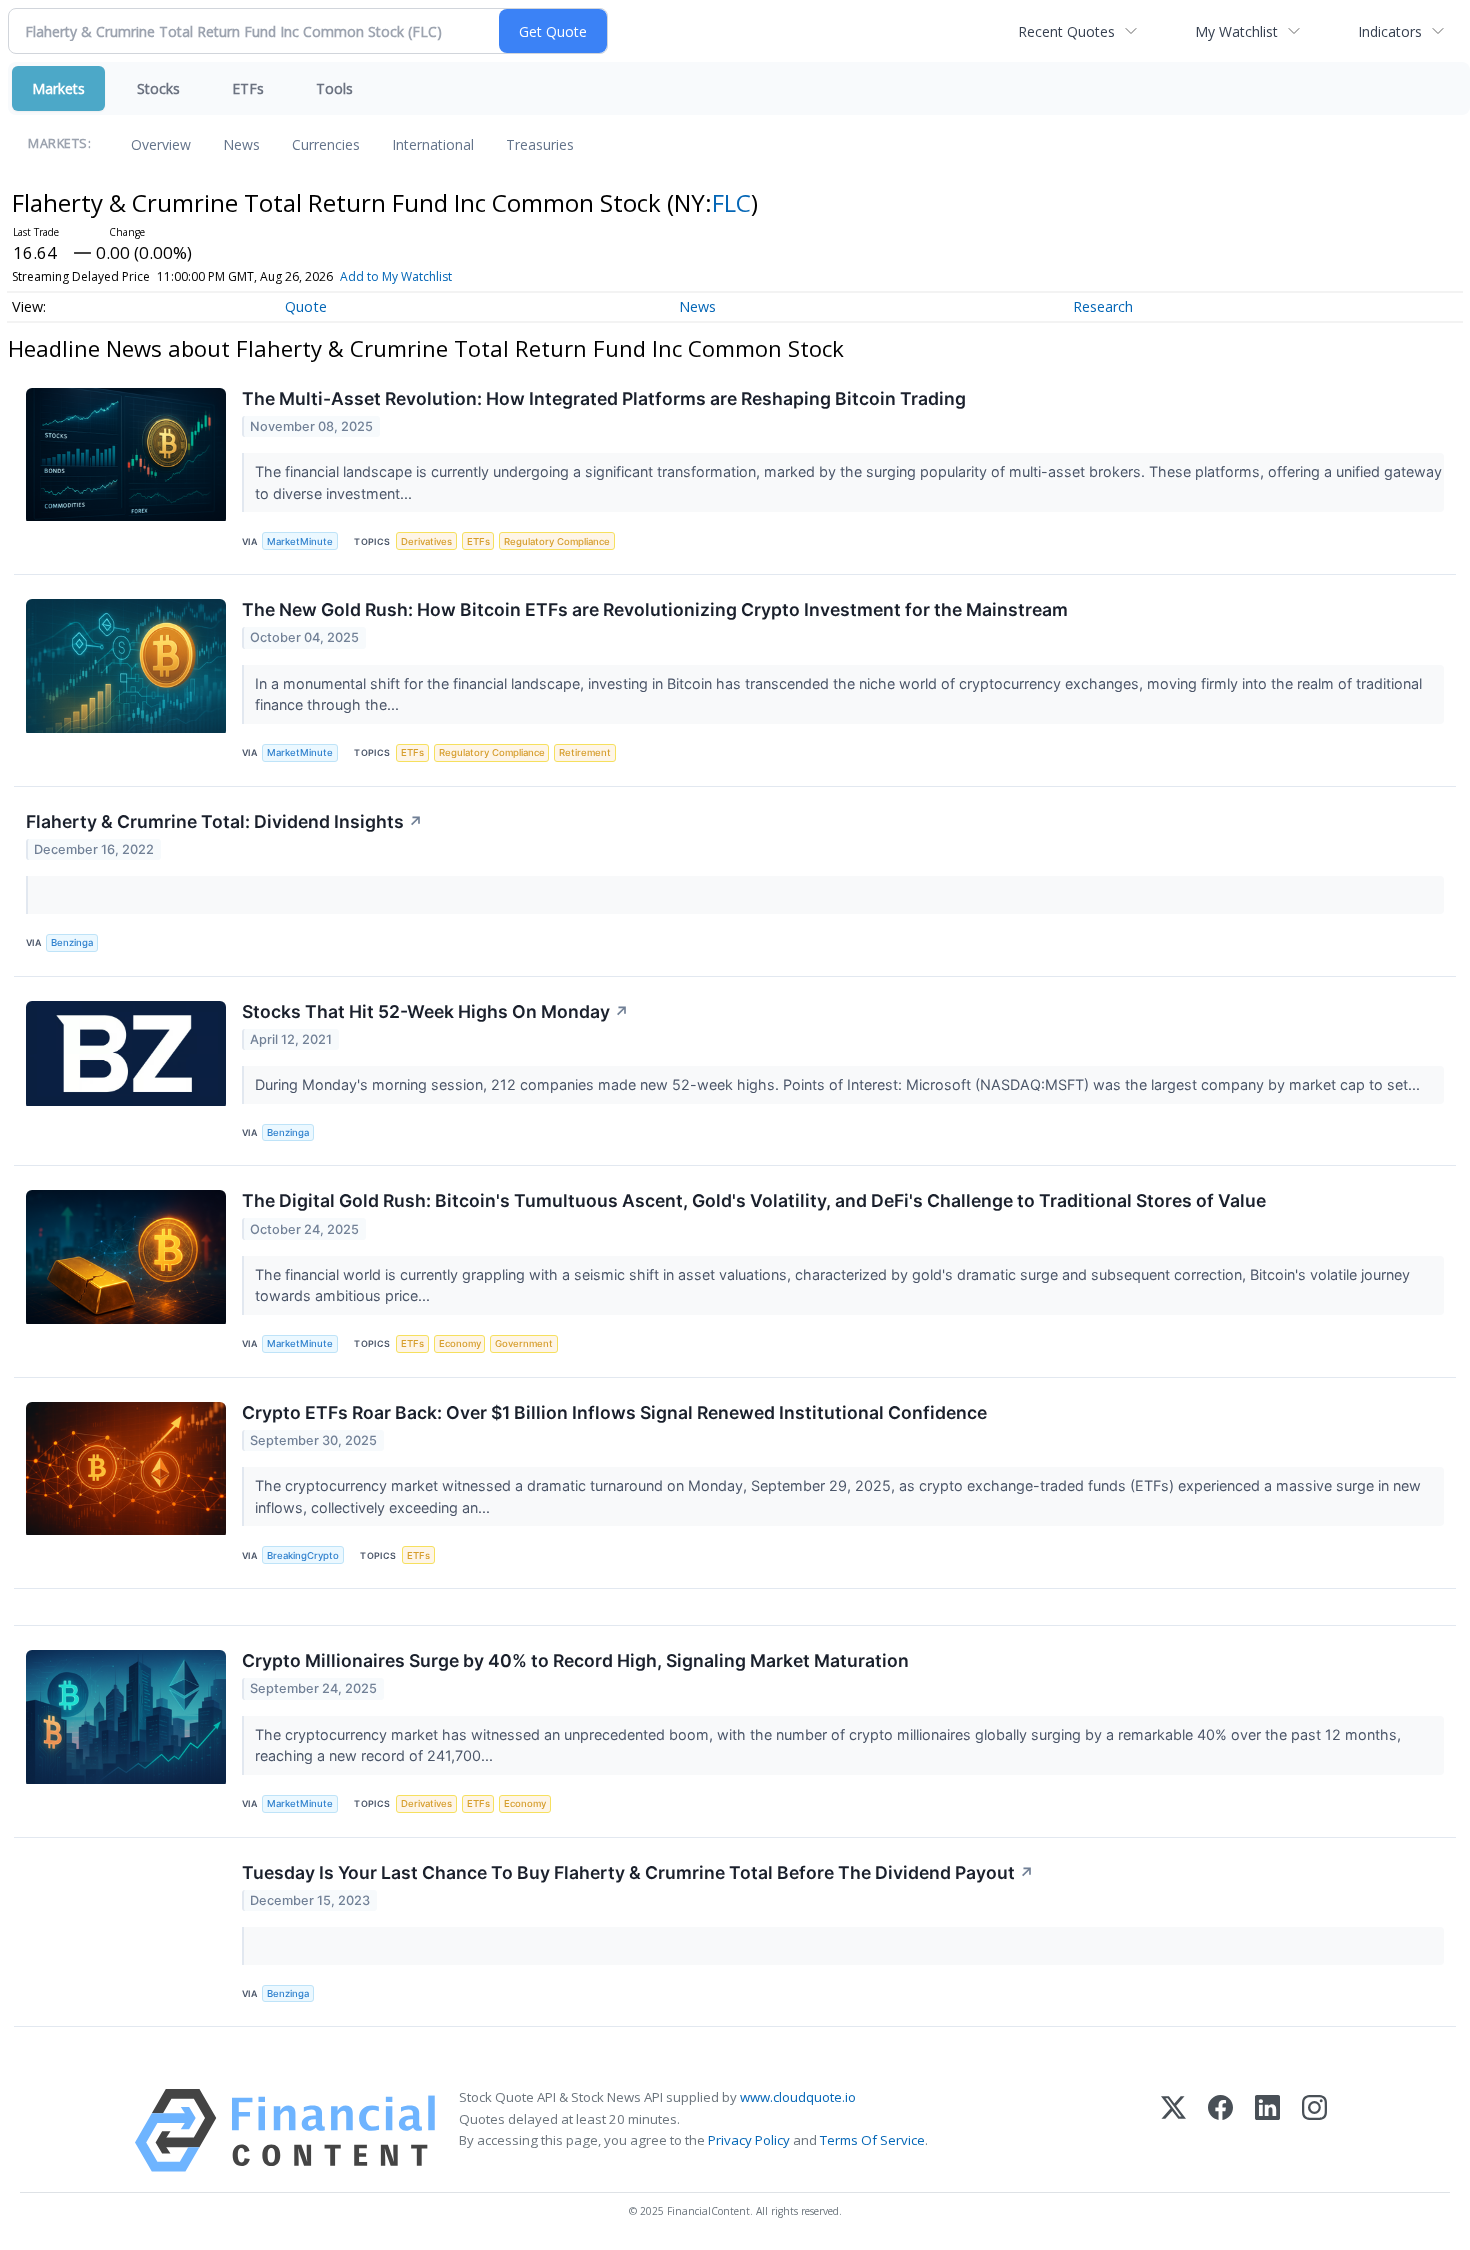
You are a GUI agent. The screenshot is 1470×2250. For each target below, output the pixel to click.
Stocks (158, 88)
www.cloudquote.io (798, 2097)
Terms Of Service (872, 2140)
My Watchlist (1236, 31)
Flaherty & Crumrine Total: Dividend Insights (224, 821)
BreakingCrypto (303, 1555)
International (433, 144)
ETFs (248, 88)
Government (524, 1343)
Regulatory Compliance (557, 541)
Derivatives (426, 541)
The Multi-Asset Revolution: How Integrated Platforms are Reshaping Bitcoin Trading (604, 398)
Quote (306, 306)
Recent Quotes (1066, 31)
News (241, 144)
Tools (334, 88)
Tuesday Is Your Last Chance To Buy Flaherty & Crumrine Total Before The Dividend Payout (638, 1872)
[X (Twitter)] (1173, 2130)
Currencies (326, 144)
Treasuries (540, 144)
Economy (460, 1343)
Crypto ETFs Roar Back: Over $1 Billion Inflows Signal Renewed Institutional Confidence (614, 1412)
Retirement (585, 752)
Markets (58, 88)
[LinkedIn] (1267, 2130)
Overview (161, 144)
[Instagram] (1314, 2130)
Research (1103, 306)
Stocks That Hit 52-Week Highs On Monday (435, 1011)
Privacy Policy (749, 2140)
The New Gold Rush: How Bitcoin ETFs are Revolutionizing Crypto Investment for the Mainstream (655, 609)
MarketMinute (300, 541)
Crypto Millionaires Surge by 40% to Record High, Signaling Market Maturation (575, 1660)
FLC (731, 202)
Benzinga (72, 942)
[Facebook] (1220, 2130)
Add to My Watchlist (396, 276)
